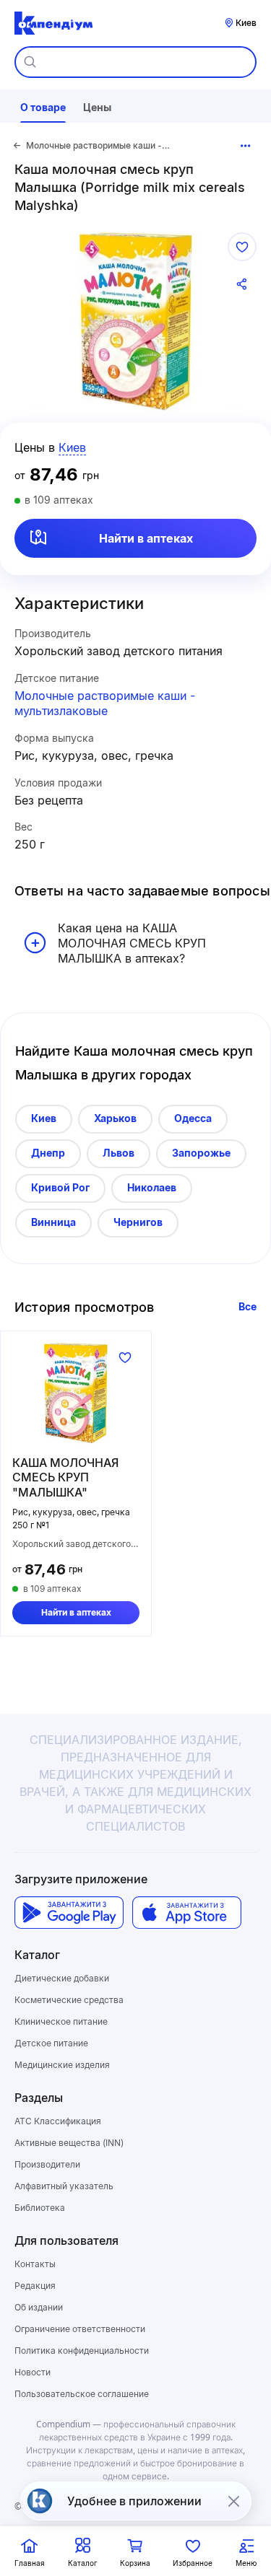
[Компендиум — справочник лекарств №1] (53, 23)
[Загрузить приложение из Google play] (69, 1913)
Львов (119, 1153)
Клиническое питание (61, 2021)
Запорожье (201, 1153)
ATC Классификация (58, 2121)
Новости (33, 2372)
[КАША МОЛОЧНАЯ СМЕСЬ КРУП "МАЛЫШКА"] (76, 1393)
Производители (47, 2164)
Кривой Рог (60, 1187)
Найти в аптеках (146, 538)
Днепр (48, 1153)
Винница (53, 1222)
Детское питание (51, 2043)
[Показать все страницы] (246, 146)
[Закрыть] (233, 2501)
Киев (44, 1118)
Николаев (152, 1187)
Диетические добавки (62, 1978)
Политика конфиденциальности (82, 2351)
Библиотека (40, 2208)
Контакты (35, 2264)
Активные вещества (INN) (69, 2143)
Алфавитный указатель (64, 2186)
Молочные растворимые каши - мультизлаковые (105, 703)
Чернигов (138, 1222)
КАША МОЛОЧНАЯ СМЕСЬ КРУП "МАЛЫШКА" (65, 1478)
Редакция (35, 2286)
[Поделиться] (242, 284)
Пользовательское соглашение (82, 2394)
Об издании (39, 2307)
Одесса (193, 1118)
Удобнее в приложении (134, 2501)
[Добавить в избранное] (242, 247)
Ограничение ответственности (80, 2329)
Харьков (115, 1118)
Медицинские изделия (62, 2065)
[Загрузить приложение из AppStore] (187, 1913)
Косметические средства (69, 2000)
